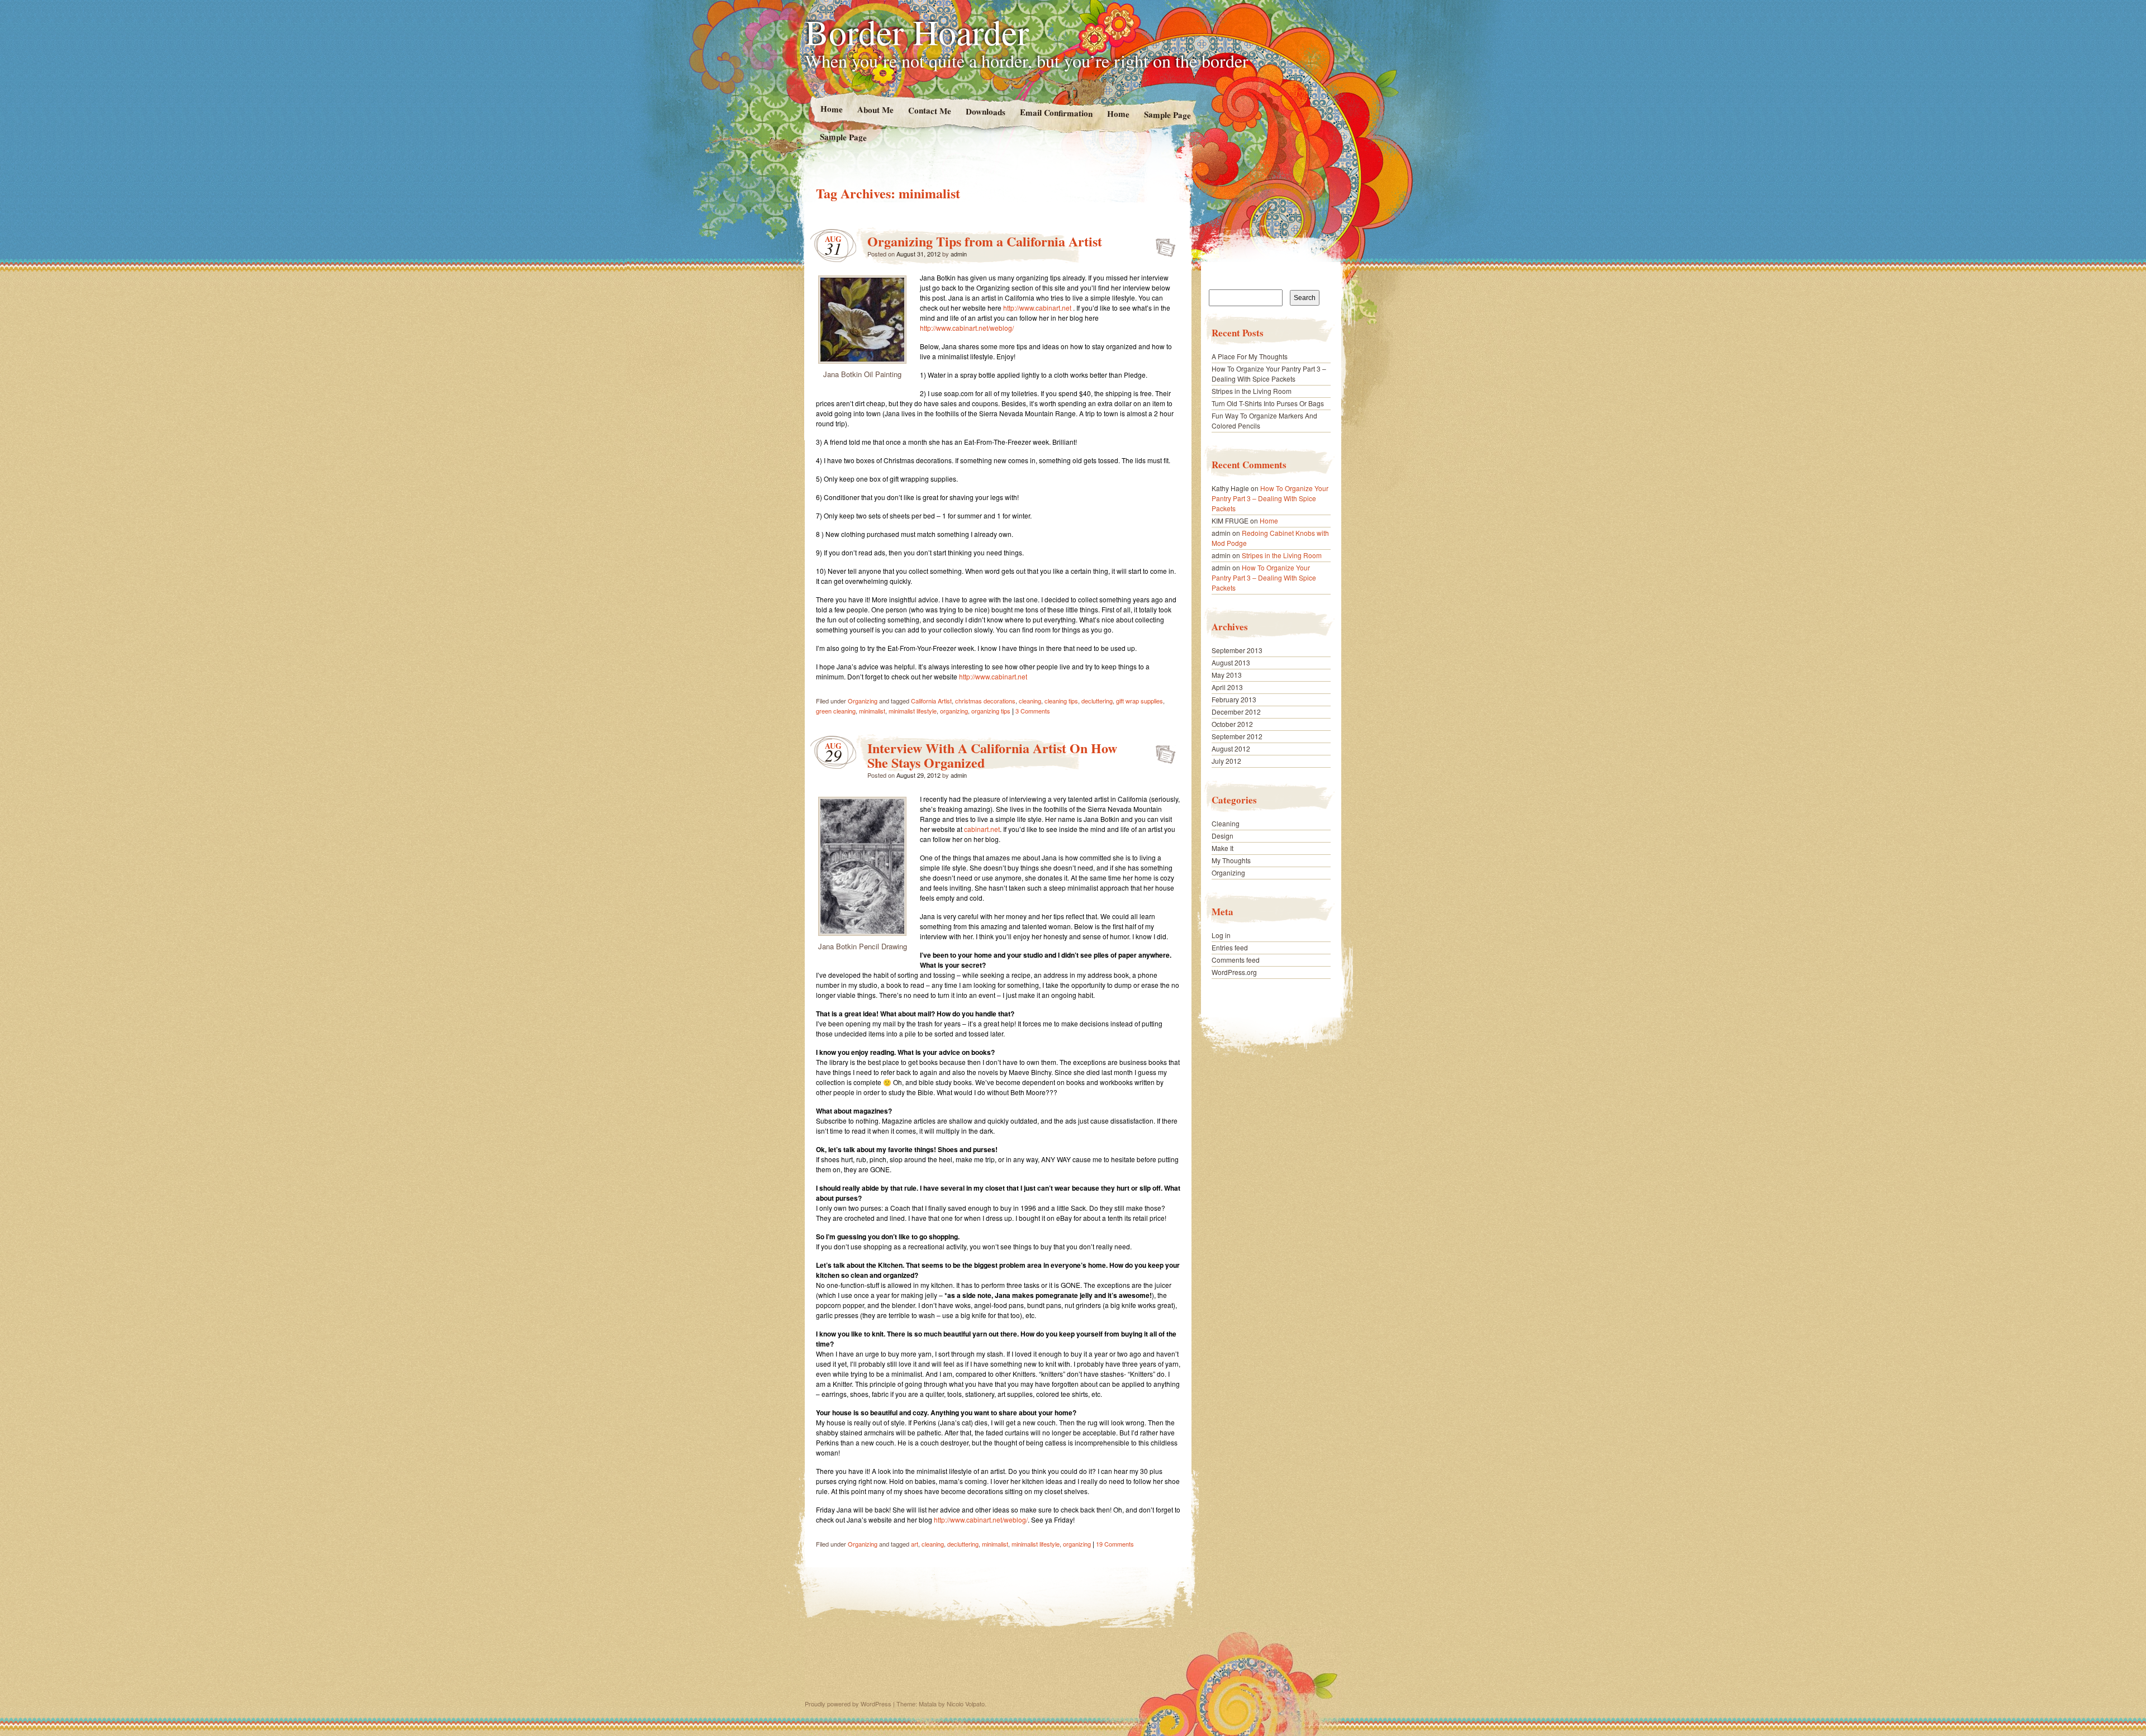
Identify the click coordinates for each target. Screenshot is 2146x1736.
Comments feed (1236, 960)
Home (831, 109)
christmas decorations (985, 701)
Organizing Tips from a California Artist (985, 241)
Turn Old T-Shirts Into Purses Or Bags (1268, 403)
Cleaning (1226, 823)
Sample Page (1167, 114)
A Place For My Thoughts (1250, 356)
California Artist (931, 701)
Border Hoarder (917, 31)
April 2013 (1227, 687)
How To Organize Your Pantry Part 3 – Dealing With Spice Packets (1269, 374)
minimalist (872, 711)
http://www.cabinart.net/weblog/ (967, 328)
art (915, 1544)
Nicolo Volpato (966, 1704)
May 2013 (1227, 675)
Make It (1222, 848)
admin (959, 254)
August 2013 (1231, 662)
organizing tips (991, 711)
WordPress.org (1234, 972)
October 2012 (1232, 724)
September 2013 (1237, 650)
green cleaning (836, 711)
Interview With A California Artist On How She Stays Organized (992, 755)
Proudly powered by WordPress (848, 1704)
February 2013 (1234, 699)
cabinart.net (982, 829)
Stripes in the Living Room (1252, 391)
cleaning (1030, 701)
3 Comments (1033, 711)
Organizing (863, 701)
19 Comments (1115, 1544)
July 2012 (1226, 761)
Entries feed (1230, 947)
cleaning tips (1061, 701)
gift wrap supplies (1140, 701)
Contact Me (929, 110)
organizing (954, 711)
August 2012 (1231, 748)
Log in (1221, 935)
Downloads (985, 111)
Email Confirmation (1056, 112)
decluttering (1097, 701)
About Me (875, 109)
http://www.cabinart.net (1037, 308)
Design (1222, 836)
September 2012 (1237, 736)
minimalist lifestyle (913, 711)
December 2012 (1236, 712)
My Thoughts (1231, 860)
